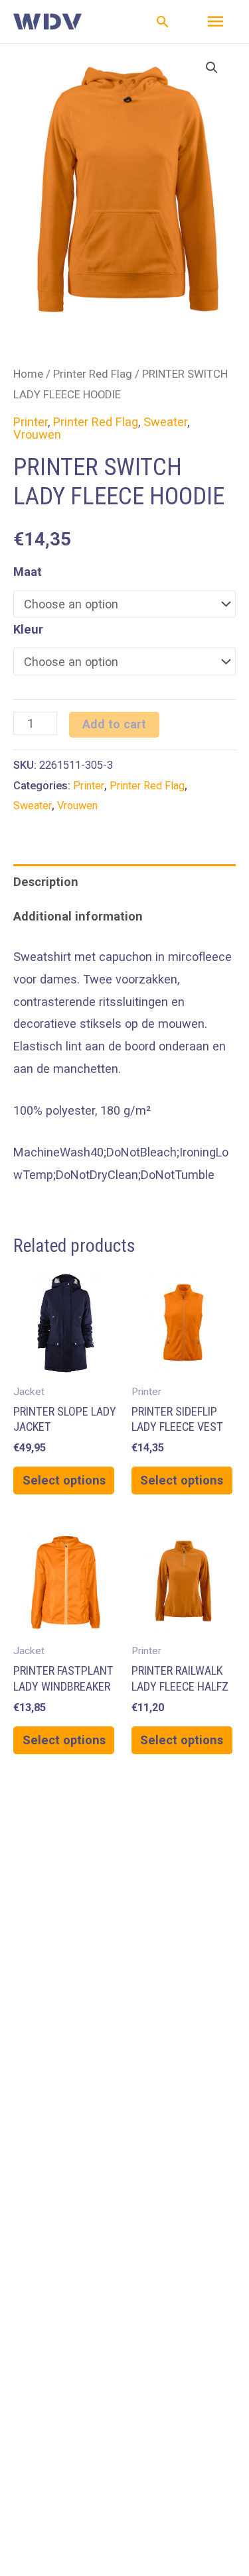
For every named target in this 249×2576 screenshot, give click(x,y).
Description (46, 882)
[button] (163, 22)
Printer (31, 422)
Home (28, 374)
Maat (28, 572)
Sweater (165, 422)
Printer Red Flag (93, 374)
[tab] (124, 881)
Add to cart (114, 724)
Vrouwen (37, 434)
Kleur (28, 629)
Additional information (78, 916)
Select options (64, 1480)
